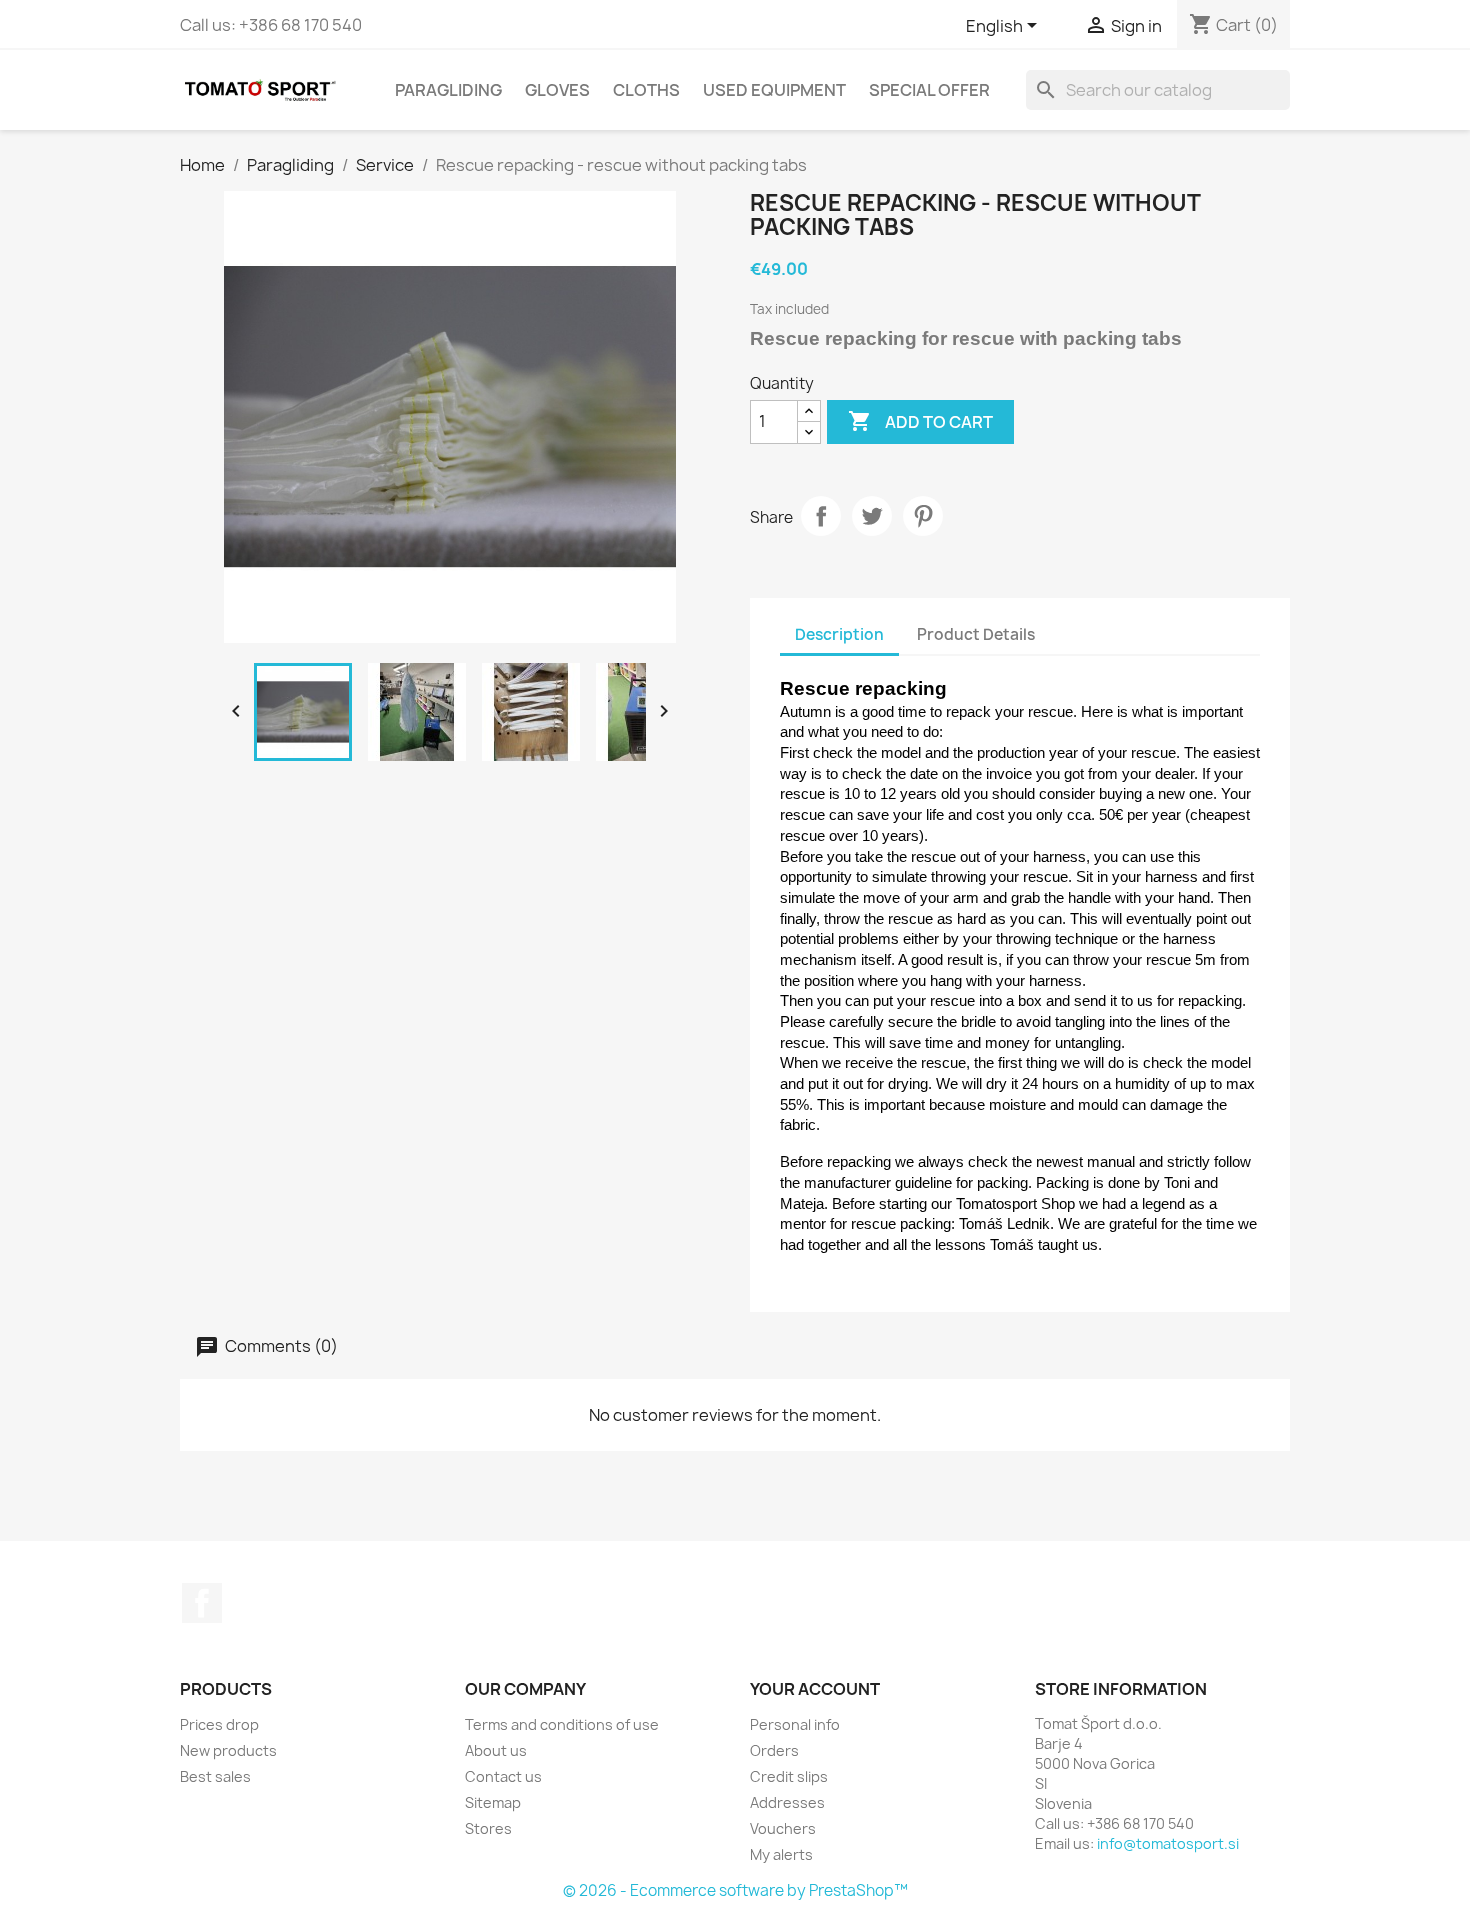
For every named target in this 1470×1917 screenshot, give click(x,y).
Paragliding (448, 90)
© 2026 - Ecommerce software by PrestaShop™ (735, 1890)
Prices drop (219, 1724)
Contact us (503, 1776)
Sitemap (493, 1802)
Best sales (215, 1776)
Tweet (872, 516)
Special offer (929, 90)
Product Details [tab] (976, 634)
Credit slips (789, 1776)
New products (228, 1750)
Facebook (202, 1603)
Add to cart (920, 421)
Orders (774, 1750)
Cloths (646, 90)
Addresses (787, 1802)
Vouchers (783, 1828)
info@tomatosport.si (1168, 1843)
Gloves (557, 90)
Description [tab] (839, 634)
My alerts (781, 1854)
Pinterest (923, 516)
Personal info (795, 1724)
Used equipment (774, 90)
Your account (815, 1689)
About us (496, 1750)
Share (821, 516)
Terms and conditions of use (562, 1724)
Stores (488, 1828)
